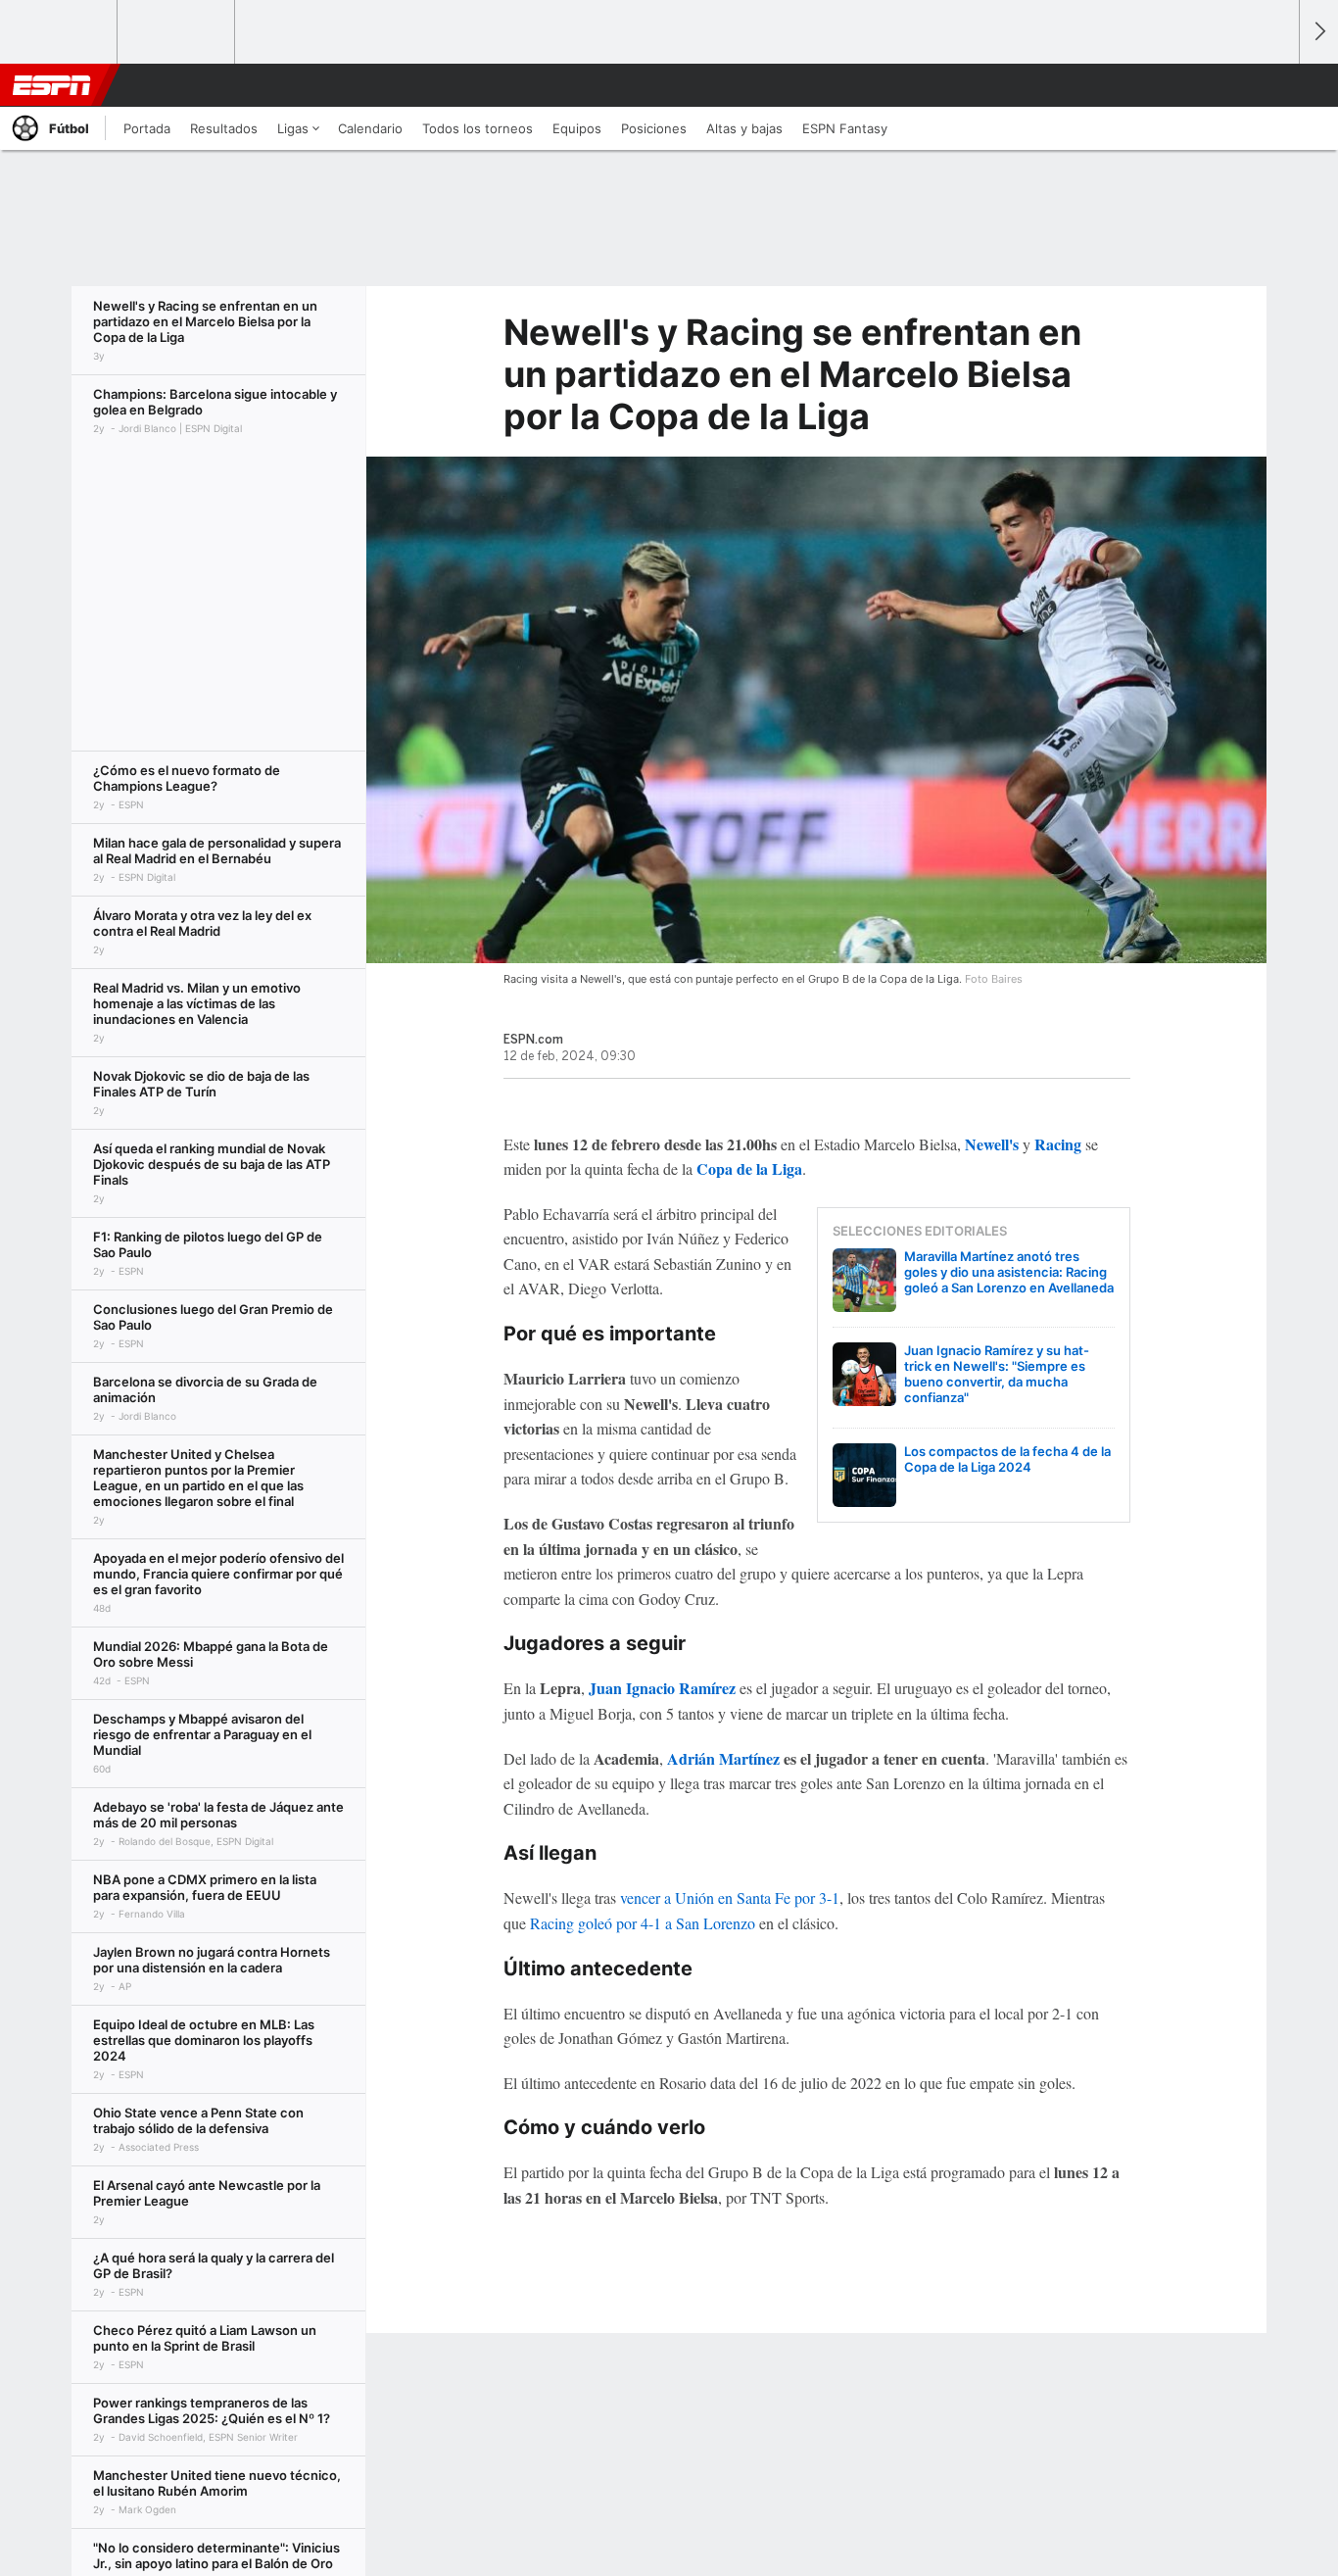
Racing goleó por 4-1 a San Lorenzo (643, 1923)
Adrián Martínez (723, 1758)
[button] (1275, 85)
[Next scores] (1318, 32)
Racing (1058, 1144)
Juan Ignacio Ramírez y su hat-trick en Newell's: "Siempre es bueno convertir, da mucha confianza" (997, 1374)
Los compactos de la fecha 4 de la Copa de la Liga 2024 (1007, 1459)
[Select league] (60, 32)
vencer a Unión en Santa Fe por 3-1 (730, 1897)
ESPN (52, 85)
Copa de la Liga (749, 1168)
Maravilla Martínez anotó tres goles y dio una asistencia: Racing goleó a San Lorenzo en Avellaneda (1009, 1272)
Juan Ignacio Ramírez (662, 1688)
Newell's (992, 1144)
